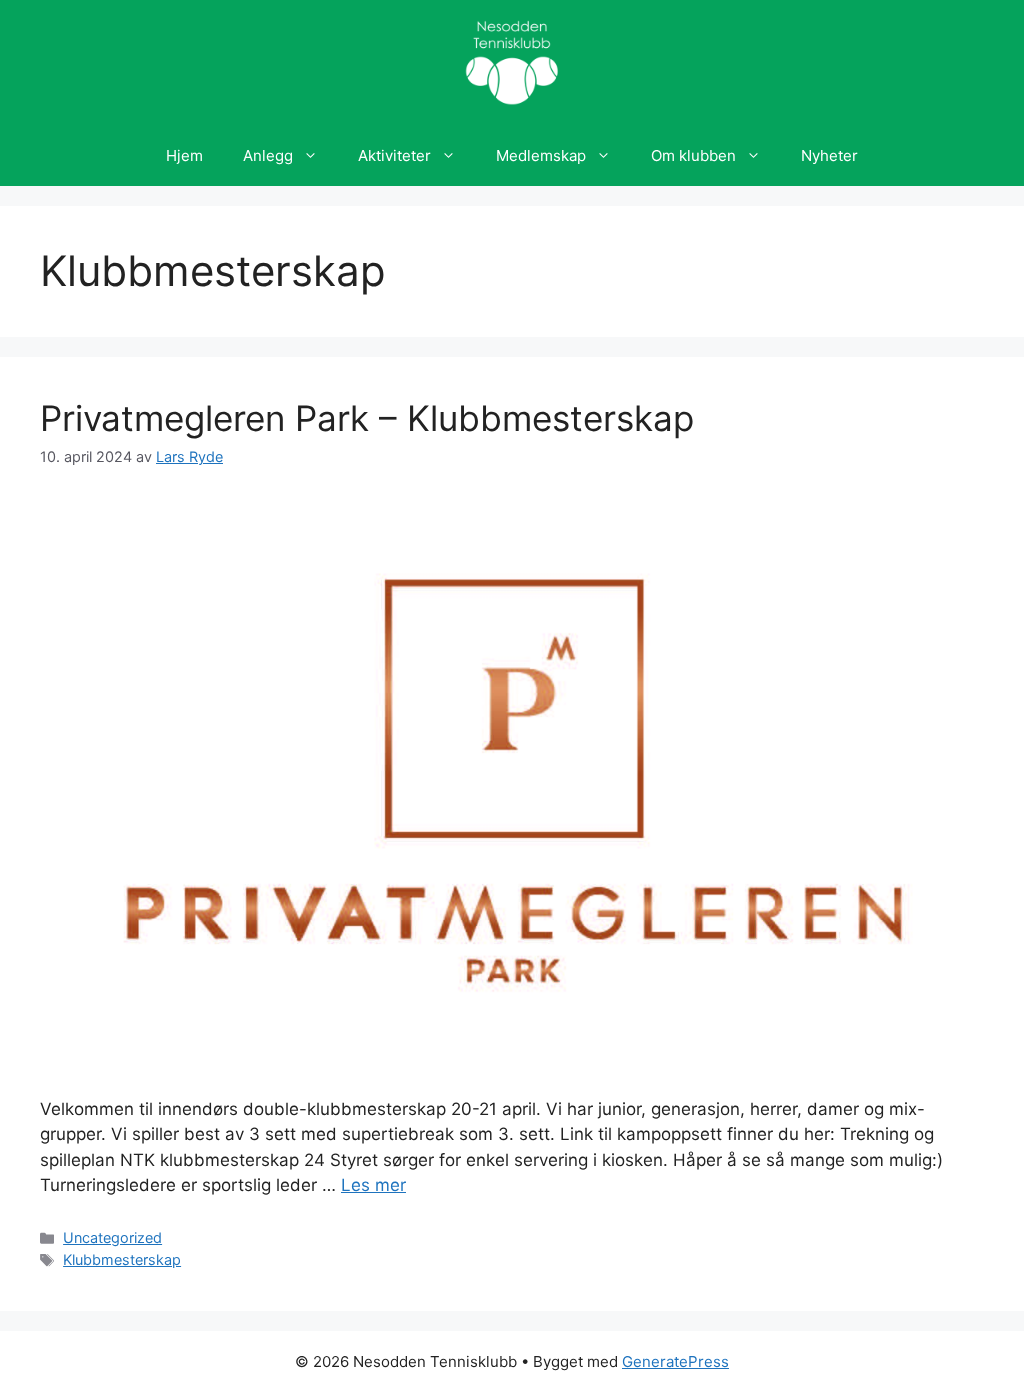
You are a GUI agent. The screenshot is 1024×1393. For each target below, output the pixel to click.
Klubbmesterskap (122, 1259)
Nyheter (829, 155)
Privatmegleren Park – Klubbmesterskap (367, 418)
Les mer (373, 1185)
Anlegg (268, 155)
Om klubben (693, 155)
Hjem (184, 155)
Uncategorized (112, 1237)
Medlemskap (541, 155)
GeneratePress (675, 1361)
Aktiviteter (394, 155)
